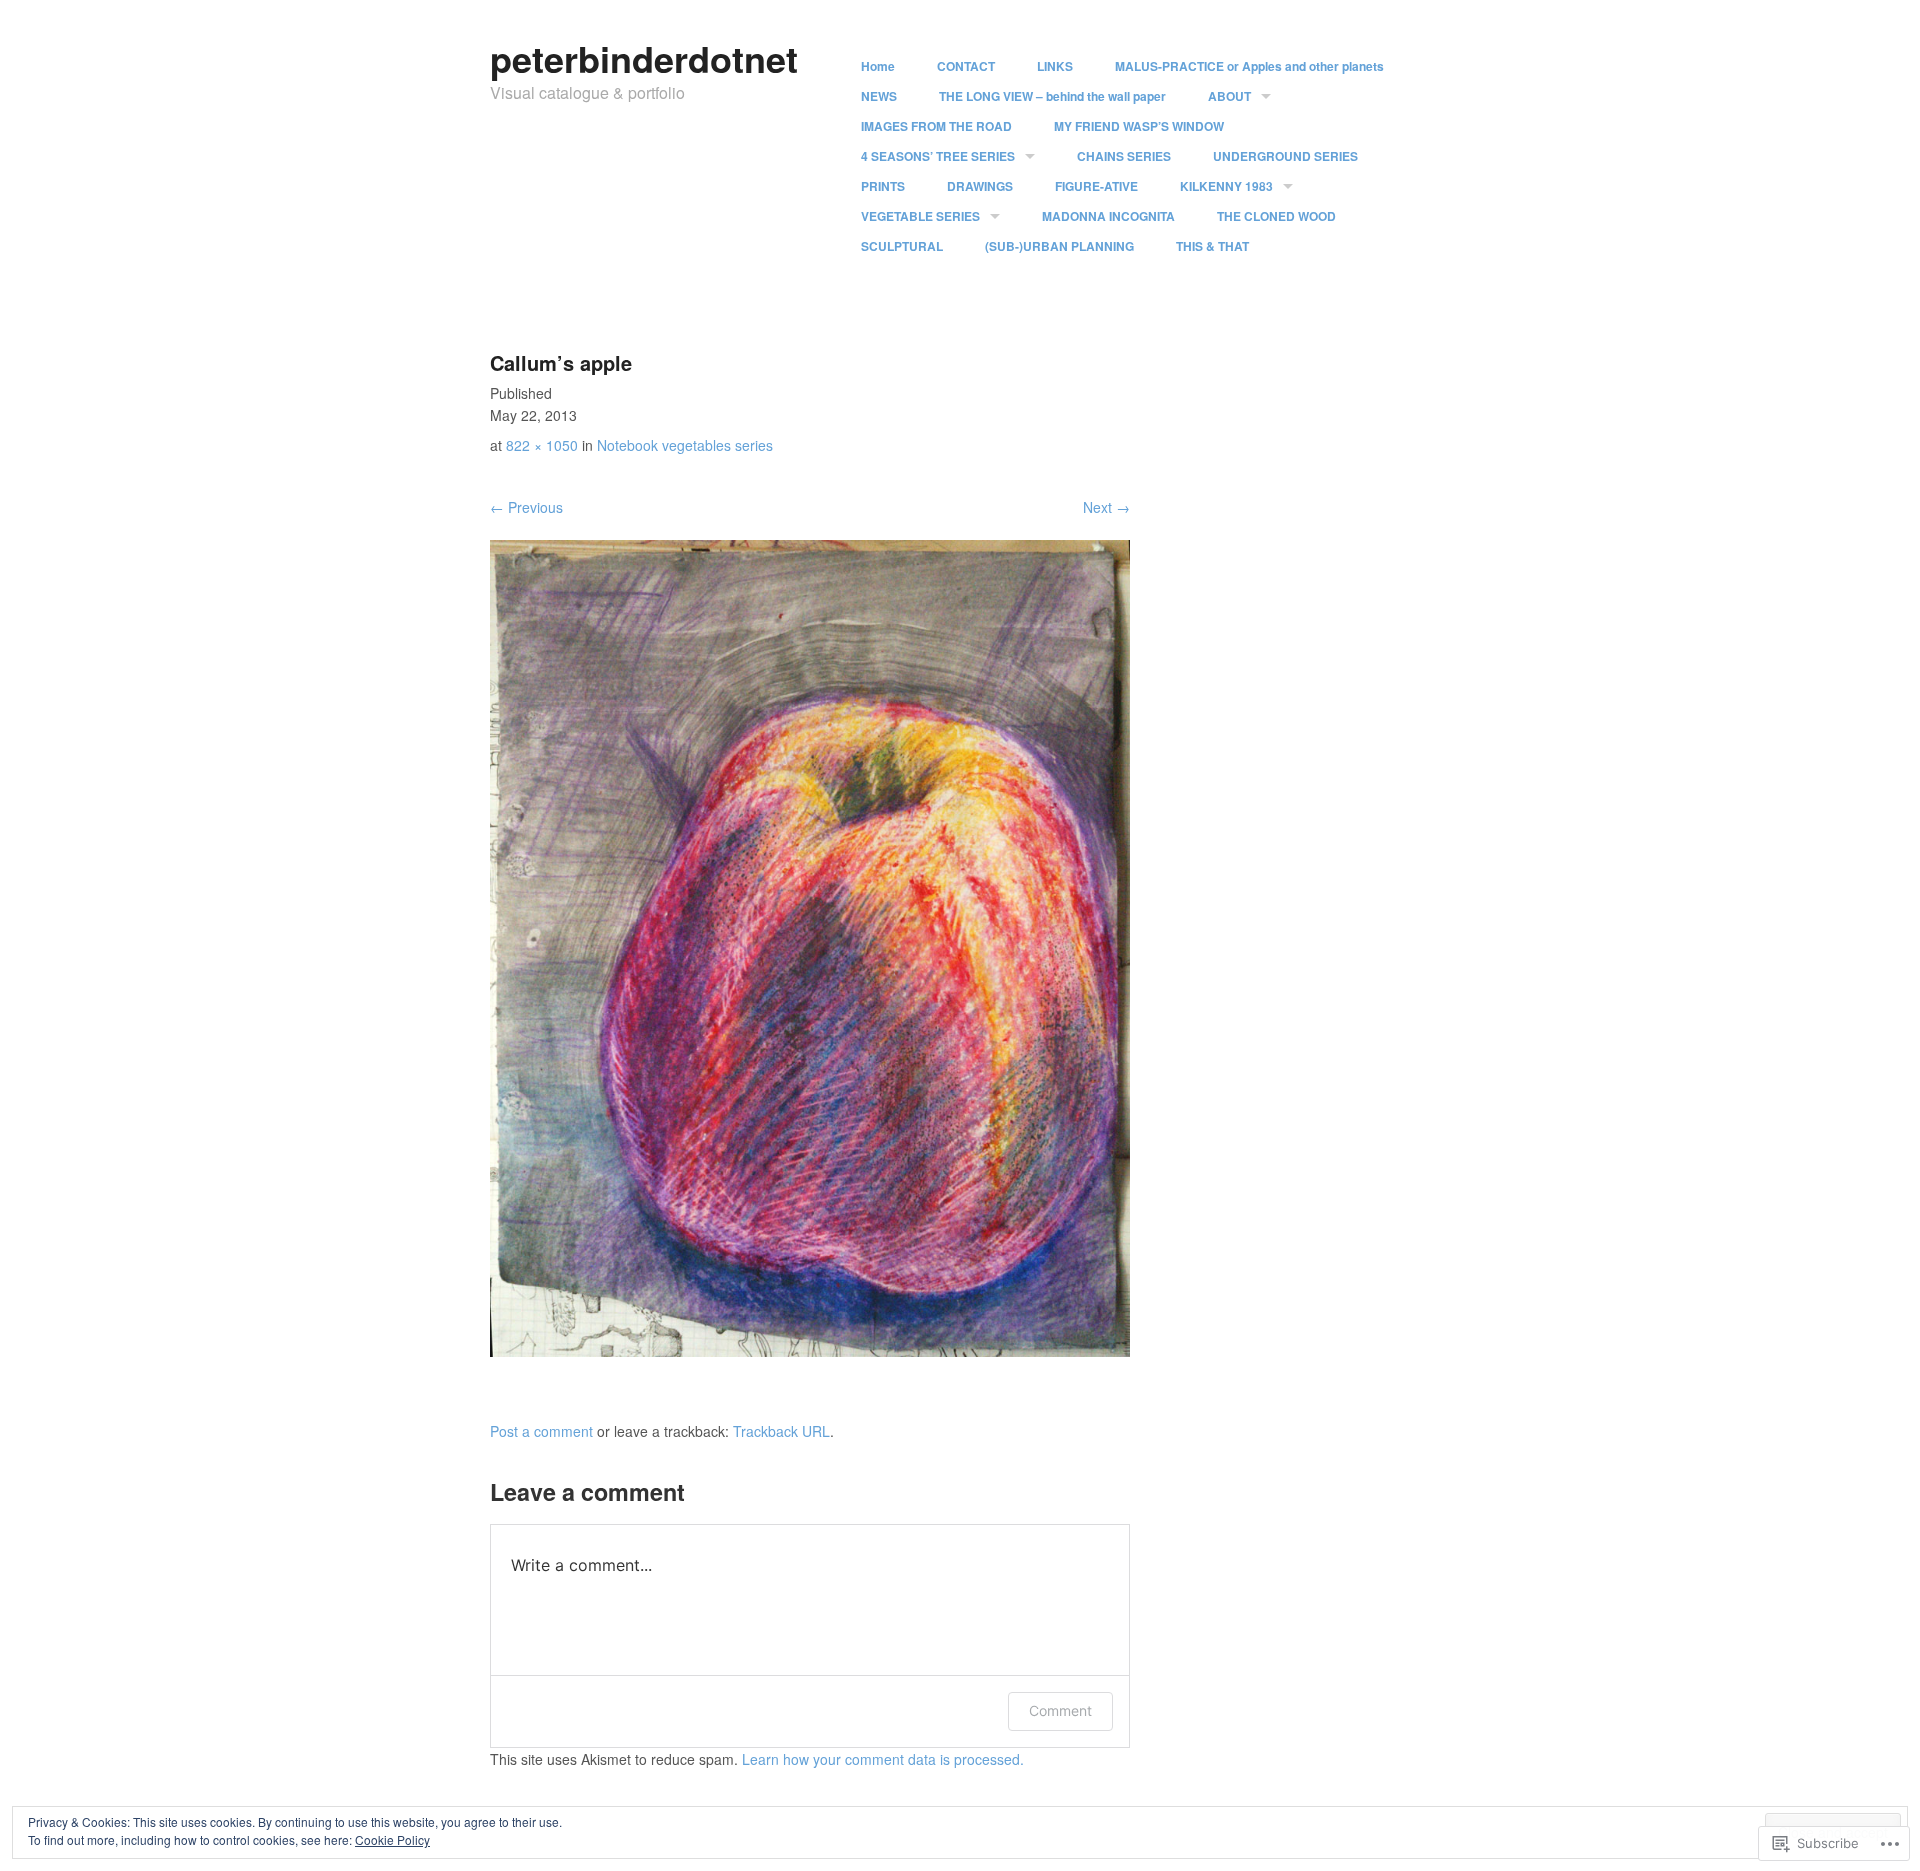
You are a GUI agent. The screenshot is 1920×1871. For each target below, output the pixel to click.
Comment (1060, 1710)
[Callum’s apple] (810, 1351)
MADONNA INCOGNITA (1108, 216)
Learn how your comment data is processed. (883, 1759)
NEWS (879, 96)
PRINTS (883, 186)
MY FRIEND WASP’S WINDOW (1139, 126)
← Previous (526, 507)
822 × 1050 (542, 445)
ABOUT (1229, 96)
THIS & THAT (1212, 246)
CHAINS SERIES (1124, 156)
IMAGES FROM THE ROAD (936, 126)
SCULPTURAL (902, 246)
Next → (1106, 507)
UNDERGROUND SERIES (1285, 156)
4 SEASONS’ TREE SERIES (938, 156)
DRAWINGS (980, 186)
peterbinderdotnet (644, 58)
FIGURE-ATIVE (1096, 186)
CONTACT (966, 66)
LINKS (1055, 66)
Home (878, 66)
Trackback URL (781, 1431)
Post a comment (541, 1431)
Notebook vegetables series (685, 445)
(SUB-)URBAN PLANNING (1059, 246)
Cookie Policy (392, 1839)
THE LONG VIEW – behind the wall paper (1052, 96)
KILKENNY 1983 (1226, 186)
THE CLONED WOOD (1276, 216)
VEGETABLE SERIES (920, 216)
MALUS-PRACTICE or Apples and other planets (1249, 66)
